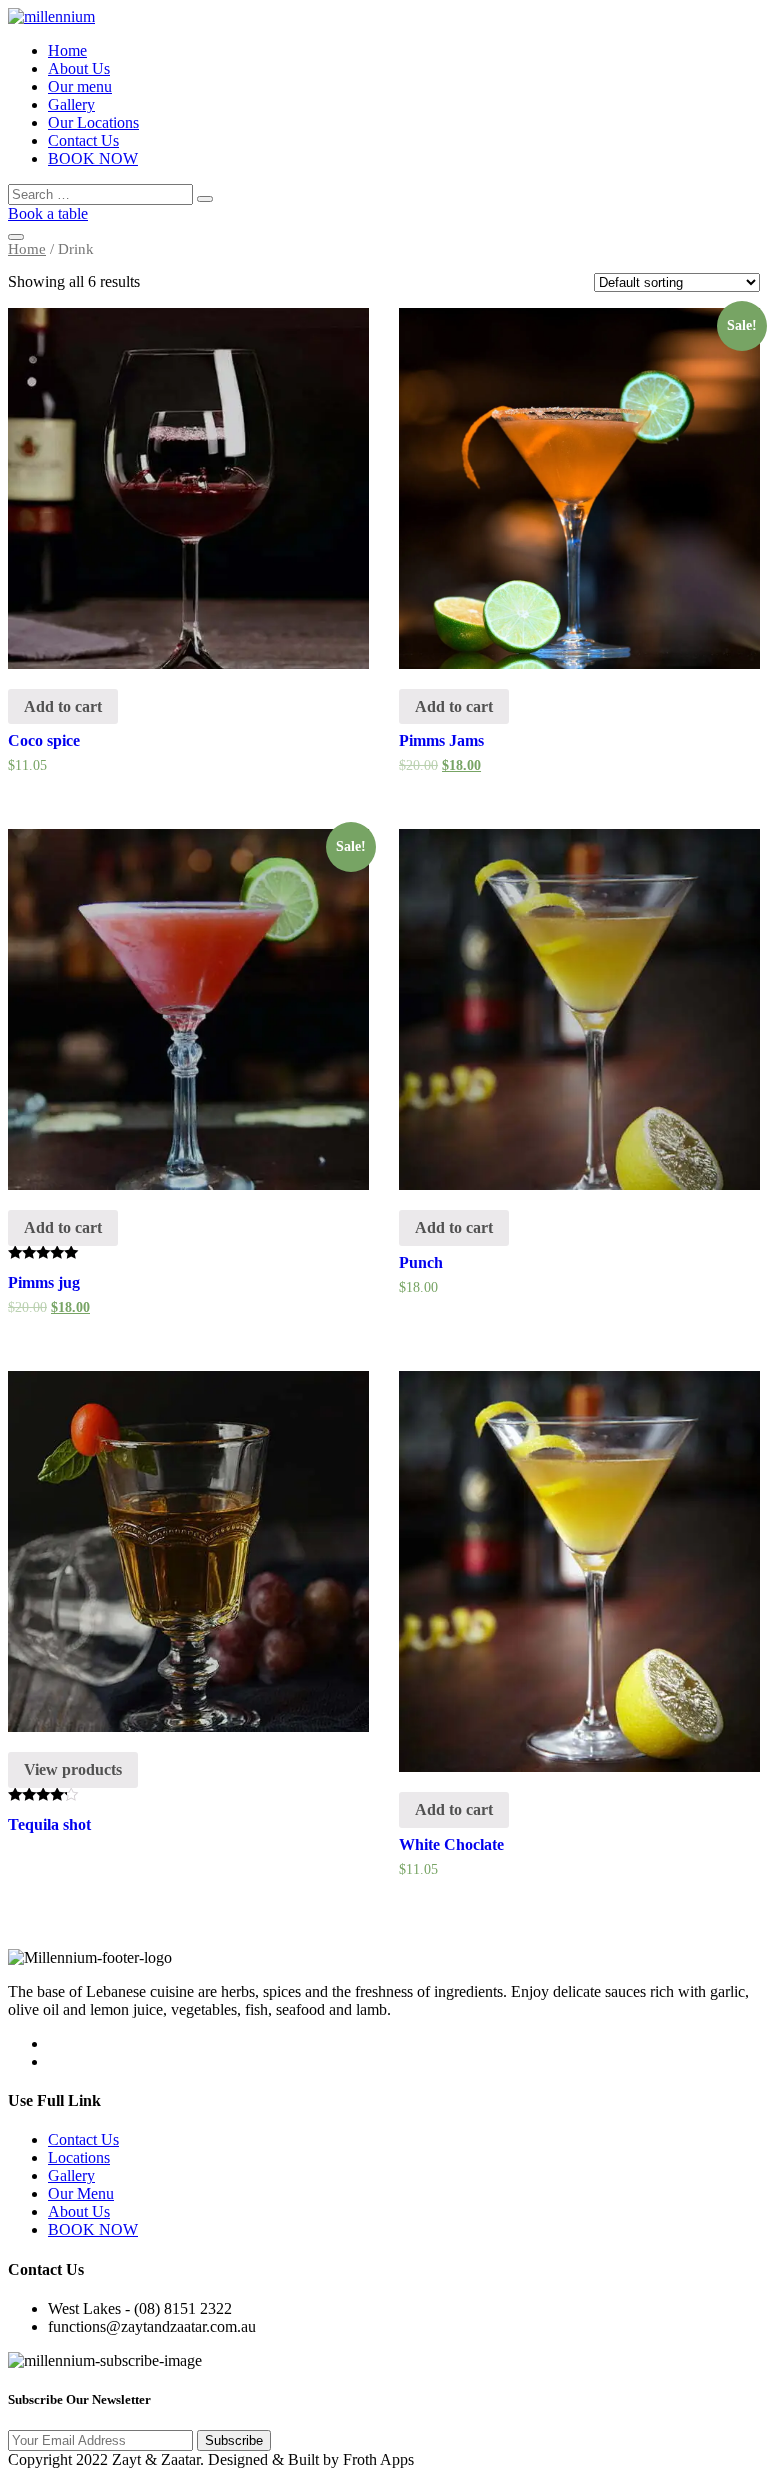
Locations (79, 2157)
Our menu (80, 86)
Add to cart (63, 706)
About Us (79, 68)
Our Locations (93, 122)
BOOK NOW (93, 158)
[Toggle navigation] (16, 237)
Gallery (71, 104)
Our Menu (81, 2193)
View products (73, 1769)
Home (67, 50)
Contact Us (83, 140)
